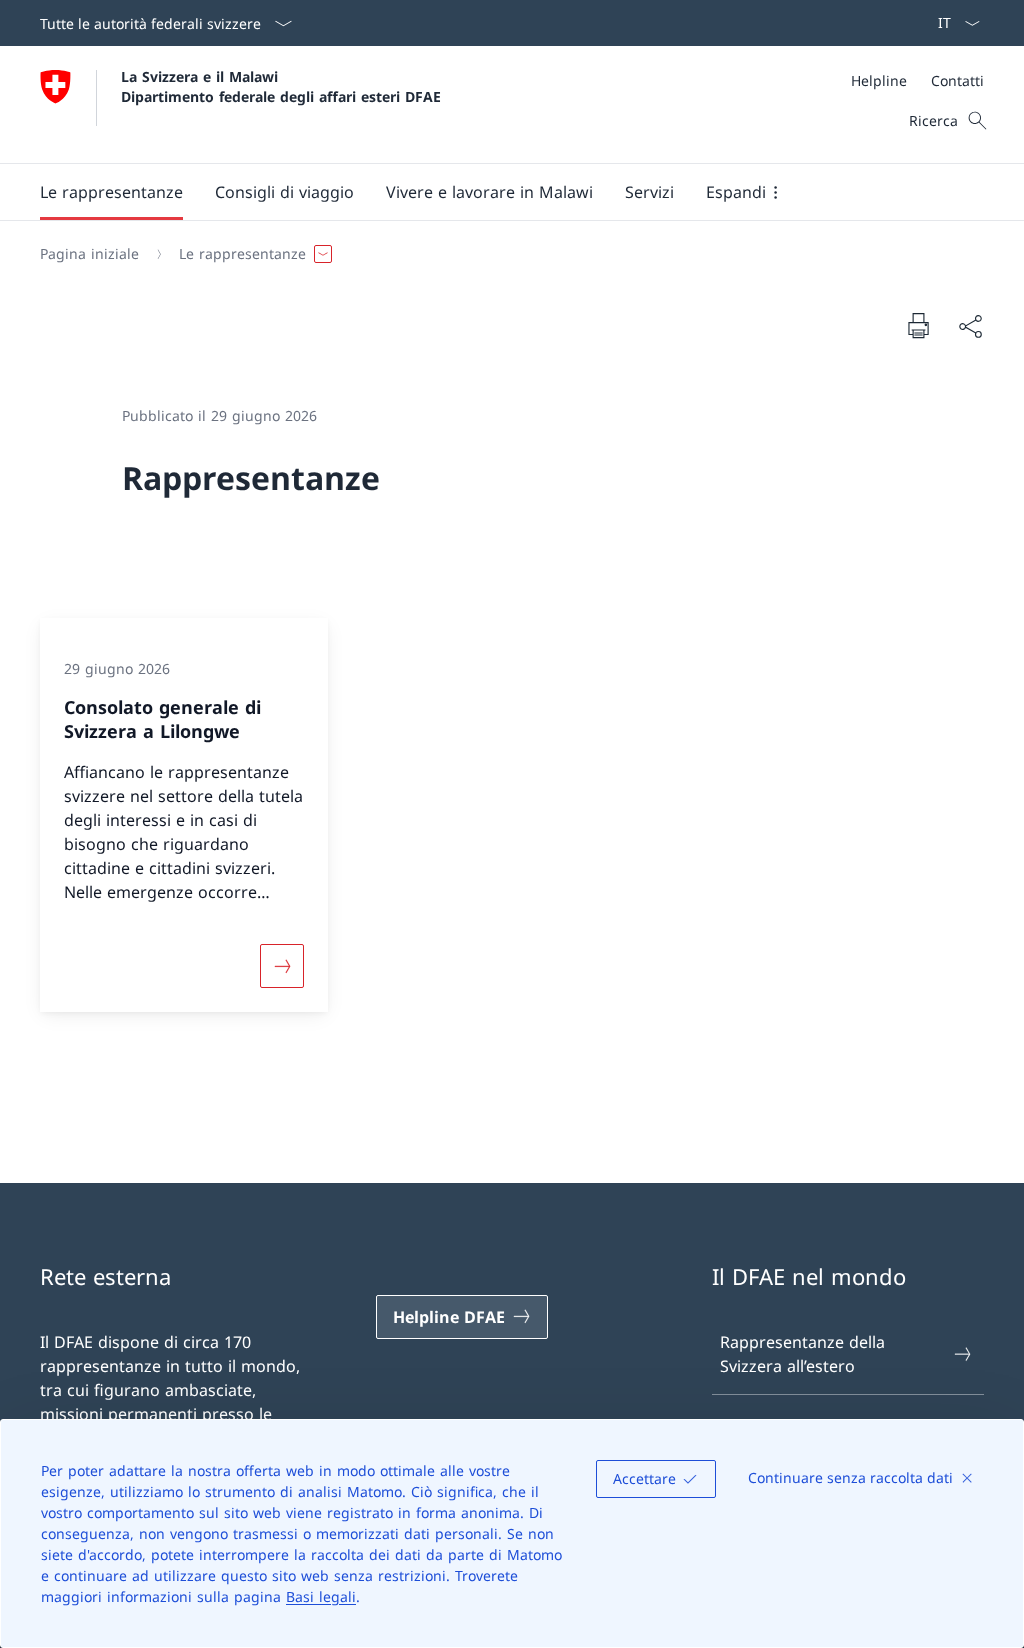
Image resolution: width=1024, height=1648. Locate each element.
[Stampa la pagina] (918, 325)
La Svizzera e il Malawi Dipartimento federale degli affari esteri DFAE (281, 86)
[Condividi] (970, 326)
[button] (111, 192)
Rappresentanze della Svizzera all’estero (802, 1354)
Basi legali (321, 1596)
